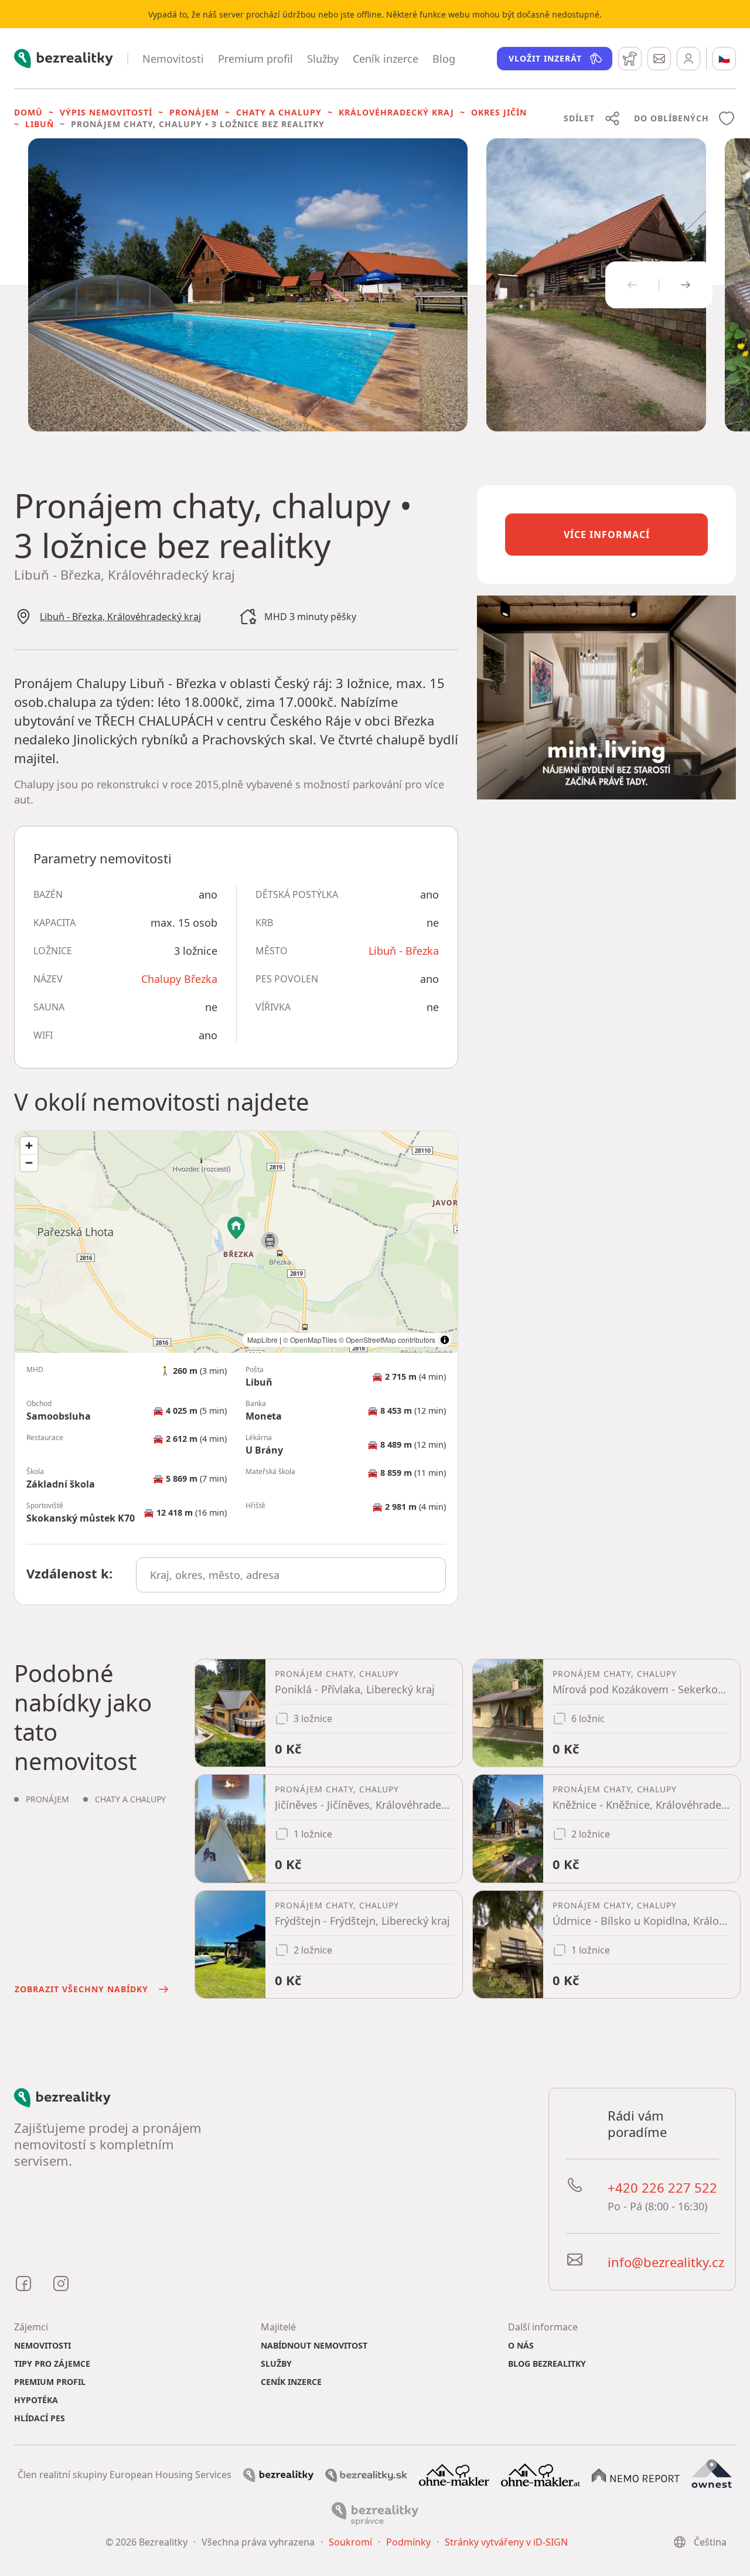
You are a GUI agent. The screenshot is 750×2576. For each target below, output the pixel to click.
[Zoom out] (29, 1163)
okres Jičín (499, 112)
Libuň (40, 124)
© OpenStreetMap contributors (387, 1340)
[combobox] (291, 1575)
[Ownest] (712, 2474)
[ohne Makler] (454, 2474)
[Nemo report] (636, 2475)
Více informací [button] (607, 535)
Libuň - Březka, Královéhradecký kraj (120, 617)
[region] (236, 1242)
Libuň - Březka (404, 951)
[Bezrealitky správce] (375, 2513)
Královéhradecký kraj (396, 112)
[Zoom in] (29, 1146)
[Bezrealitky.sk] (366, 2475)
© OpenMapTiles (310, 1340)
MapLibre (262, 1340)
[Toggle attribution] (445, 1340)
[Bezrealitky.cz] (278, 2475)
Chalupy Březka (179, 979)
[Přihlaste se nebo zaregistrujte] (688, 59)
